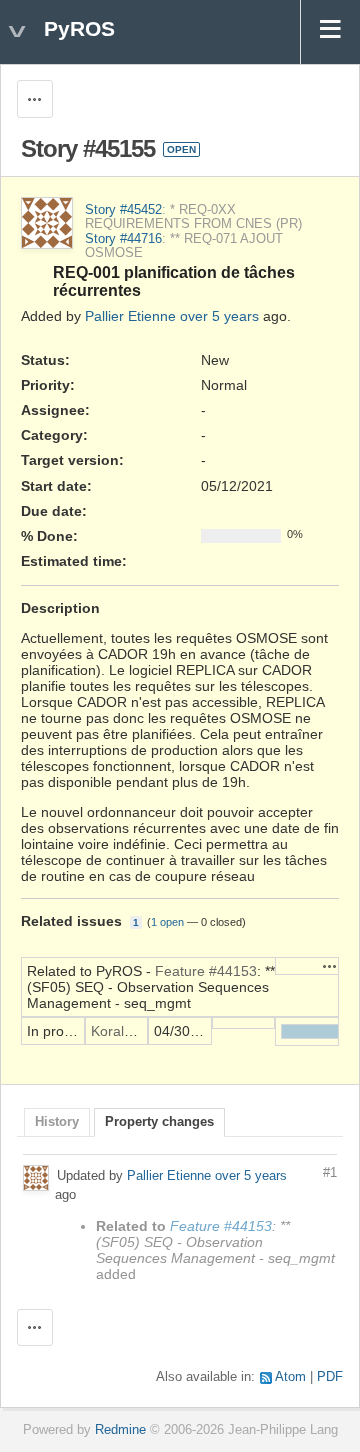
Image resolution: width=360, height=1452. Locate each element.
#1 (330, 1173)
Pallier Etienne (130, 316)
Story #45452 (123, 210)
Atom (290, 1377)
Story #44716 (123, 239)
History (57, 1122)
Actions (330, 966)
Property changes (159, 1122)
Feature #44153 (206, 971)
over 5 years (219, 316)
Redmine (120, 1430)
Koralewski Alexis (145, 1031)
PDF (330, 1377)
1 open (167, 922)
